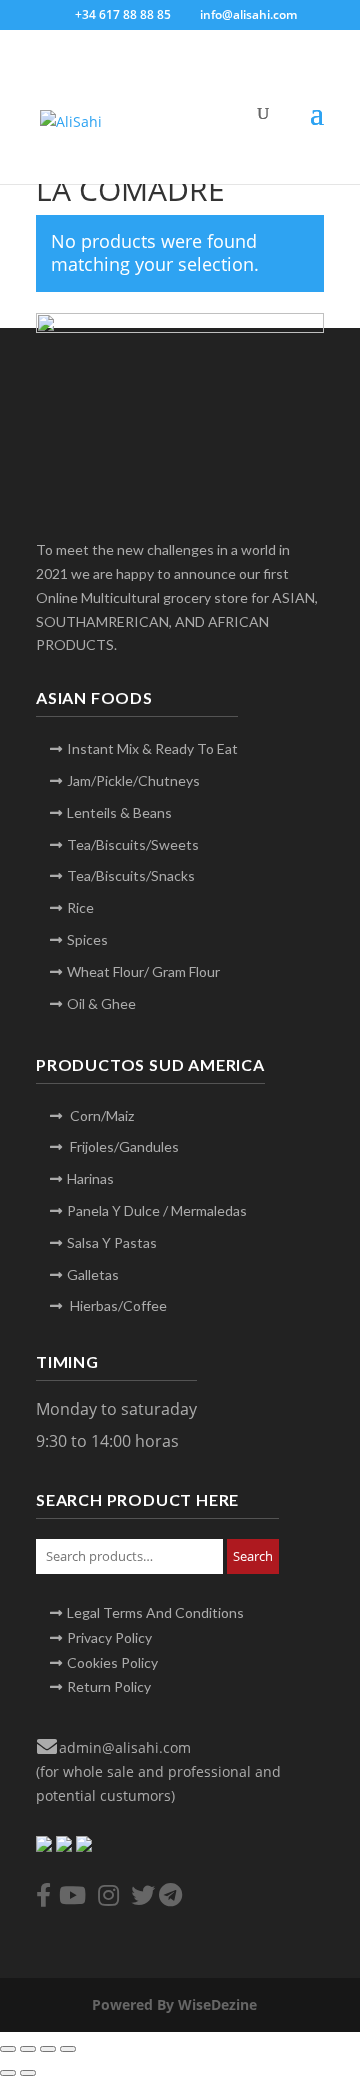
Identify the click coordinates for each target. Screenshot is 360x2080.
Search (253, 1556)
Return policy (109, 1686)
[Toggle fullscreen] (28, 2049)
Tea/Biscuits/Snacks (131, 875)
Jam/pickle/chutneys (133, 780)
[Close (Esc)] (68, 2049)
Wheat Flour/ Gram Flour (143, 971)
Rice (80, 907)
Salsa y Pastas (112, 1242)
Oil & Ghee (101, 1003)
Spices (87, 939)
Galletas (93, 1274)
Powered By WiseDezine (176, 2004)
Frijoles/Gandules (123, 1146)
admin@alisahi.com (125, 1747)
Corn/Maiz (100, 1115)
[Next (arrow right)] (28, 2073)
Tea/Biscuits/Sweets (133, 844)
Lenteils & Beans (119, 812)
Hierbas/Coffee (117, 1305)
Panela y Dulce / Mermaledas (157, 1210)
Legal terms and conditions (155, 1612)
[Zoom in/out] (8, 2049)
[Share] (48, 2049)
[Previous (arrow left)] (8, 2073)
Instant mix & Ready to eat (152, 748)
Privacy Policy (109, 1637)
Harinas (90, 1178)
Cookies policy (112, 1662)
